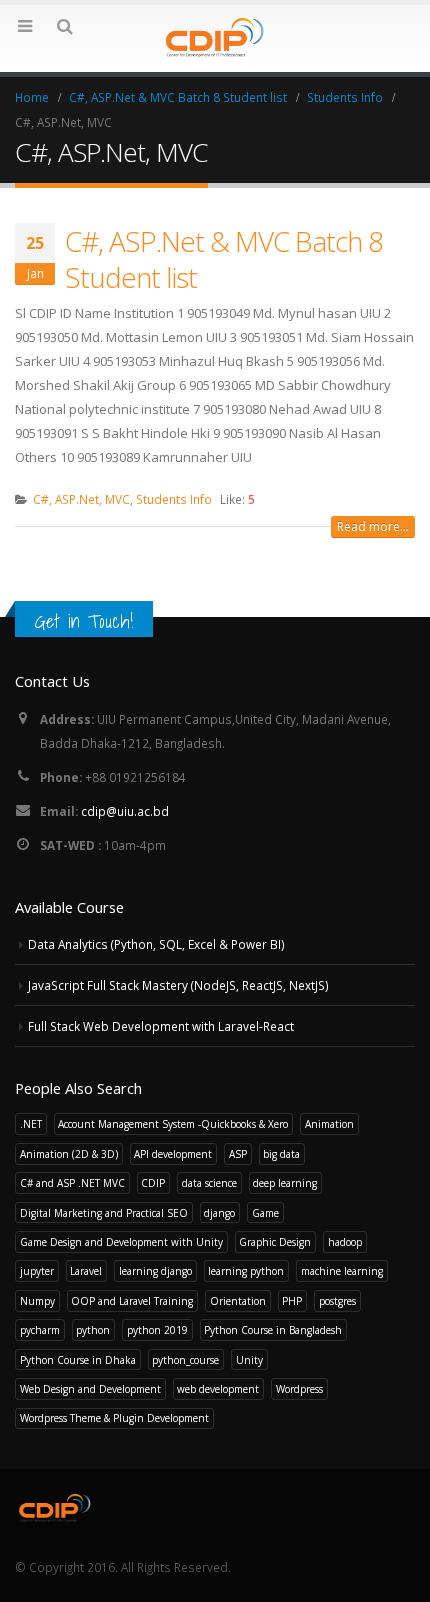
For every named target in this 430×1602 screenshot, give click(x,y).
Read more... (373, 526)
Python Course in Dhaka (78, 1360)
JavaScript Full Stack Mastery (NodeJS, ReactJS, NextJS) (178, 985)
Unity (249, 1360)
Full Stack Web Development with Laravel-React (161, 1026)
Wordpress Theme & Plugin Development (114, 1418)
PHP (292, 1301)
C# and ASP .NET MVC (72, 1183)
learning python (246, 1271)
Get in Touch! (84, 621)
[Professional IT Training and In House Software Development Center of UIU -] (215, 37)
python (93, 1330)
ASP (238, 1154)
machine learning (342, 1271)
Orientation (238, 1301)
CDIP (153, 1183)
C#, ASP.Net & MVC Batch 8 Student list (224, 259)
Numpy (37, 1301)
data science (209, 1183)
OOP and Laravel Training (132, 1301)
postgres (337, 1301)
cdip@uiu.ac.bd (125, 811)
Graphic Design (275, 1242)
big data (281, 1154)
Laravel (86, 1271)
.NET (31, 1124)
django (219, 1213)
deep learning (285, 1183)
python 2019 (157, 1330)
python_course (185, 1360)
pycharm (40, 1330)
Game (265, 1213)
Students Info (174, 499)
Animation (329, 1124)
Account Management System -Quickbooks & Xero (173, 1124)
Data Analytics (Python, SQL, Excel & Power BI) (156, 944)
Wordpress (299, 1389)
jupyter (37, 1271)
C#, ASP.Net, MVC (81, 499)
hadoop (345, 1242)
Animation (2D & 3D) (69, 1154)
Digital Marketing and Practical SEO (104, 1213)
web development (218, 1389)
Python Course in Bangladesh (273, 1330)
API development (173, 1154)
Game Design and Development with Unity (121, 1242)
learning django (155, 1271)
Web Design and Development (90, 1389)
